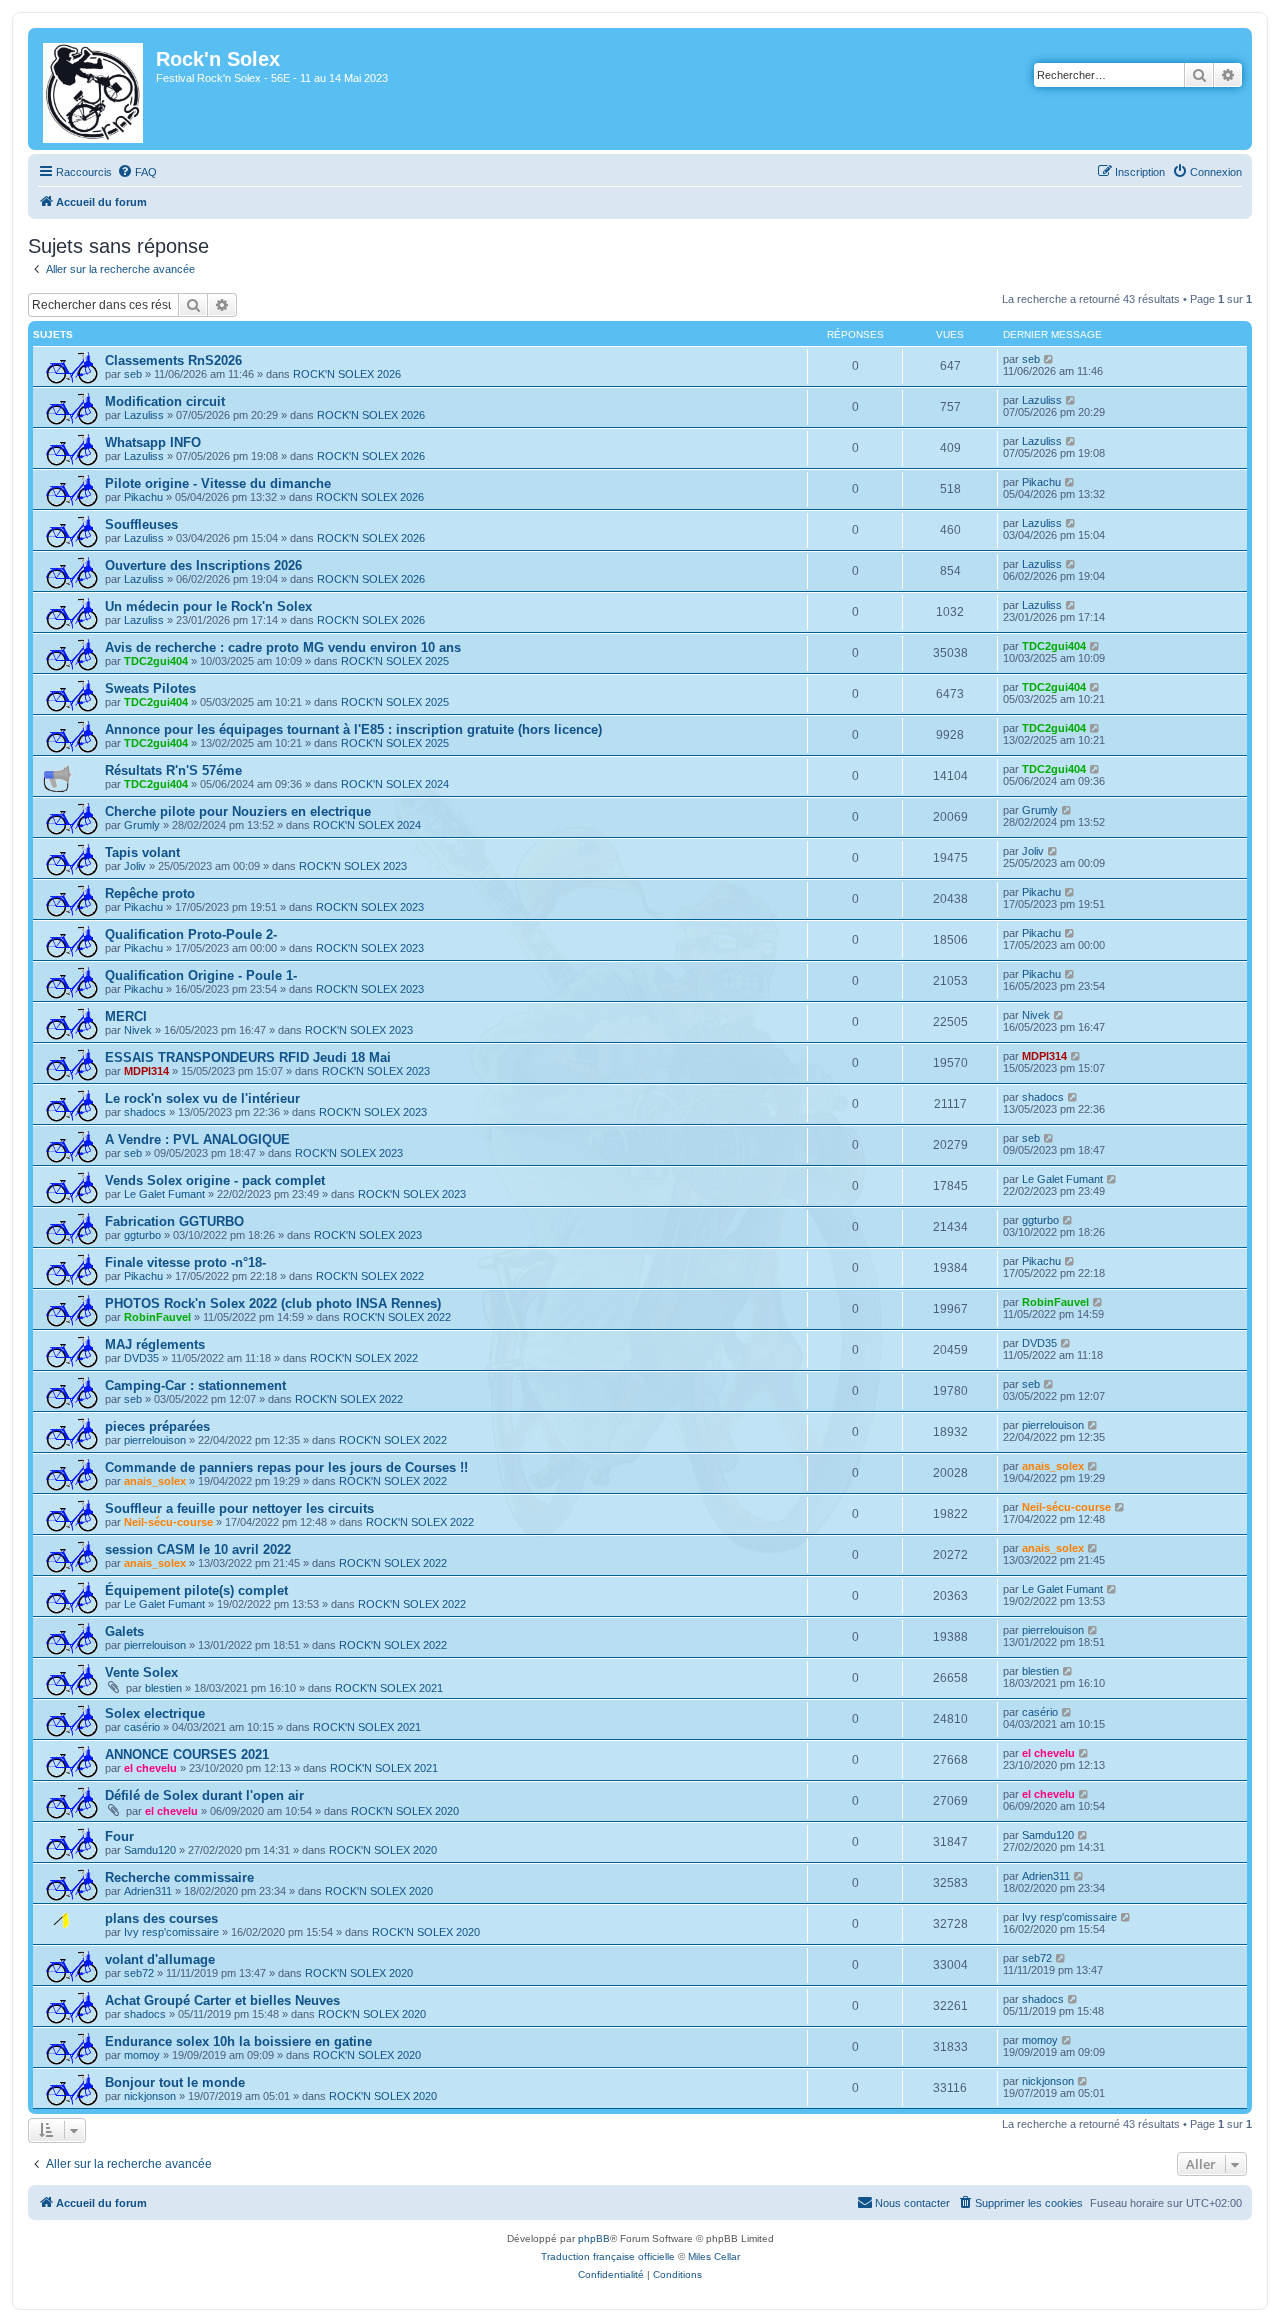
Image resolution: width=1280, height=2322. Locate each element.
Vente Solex (141, 1672)
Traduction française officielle (608, 2256)
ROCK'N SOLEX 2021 (389, 1688)
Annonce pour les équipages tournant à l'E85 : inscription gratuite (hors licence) (353, 729)
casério (142, 1727)
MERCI (126, 1016)
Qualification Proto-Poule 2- (191, 934)
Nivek (138, 1030)
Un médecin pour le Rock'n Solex (208, 606)
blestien (163, 1688)
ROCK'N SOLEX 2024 (395, 784)
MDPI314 (146, 1071)
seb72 (139, 1973)
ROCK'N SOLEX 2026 (347, 374)
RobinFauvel (157, 1317)
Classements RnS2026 (173, 360)
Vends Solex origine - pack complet (215, 1180)
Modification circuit (165, 401)
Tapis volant (142, 852)
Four (119, 1836)
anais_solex (155, 1481)
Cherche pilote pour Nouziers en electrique (238, 811)
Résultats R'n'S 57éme (173, 770)
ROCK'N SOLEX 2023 (353, 866)
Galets (124, 1631)
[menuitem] (137, 172)
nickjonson (150, 2096)
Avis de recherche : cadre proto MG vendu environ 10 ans (283, 647)
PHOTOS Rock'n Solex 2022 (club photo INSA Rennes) (273, 1303)
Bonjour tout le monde (175, 2082)
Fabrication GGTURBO (174, 1221)
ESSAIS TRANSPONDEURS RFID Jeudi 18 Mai (248, 1057)
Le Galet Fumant (164, 1194)
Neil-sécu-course (168, 1522)
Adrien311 (148, 1891)
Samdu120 (150, 1850)
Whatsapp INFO (153, 442)
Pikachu (143, 497)
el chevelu (150, 1768)
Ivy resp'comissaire (171, 1932)
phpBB (594, 2238)
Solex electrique (155, 1713)
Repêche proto (150, 893)
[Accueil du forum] (94, 89)
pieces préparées (157, 1426)
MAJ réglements (155, 1344)
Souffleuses (141, 524)
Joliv (135, 866)
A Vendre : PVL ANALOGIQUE (197, 1139)
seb (133, 374)
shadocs (145, 1112)
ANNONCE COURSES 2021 (187, 1754)
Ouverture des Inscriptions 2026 (203, 565)
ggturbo (142, 1235)
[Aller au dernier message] (1049, 359)
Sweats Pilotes (150, 688)
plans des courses (161, 1918)
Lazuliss (144, 415)
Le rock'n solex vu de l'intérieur (202, 1098)
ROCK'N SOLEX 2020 (405, 1811)
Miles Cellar (714, 2256)
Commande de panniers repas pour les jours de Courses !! (286, 1467)
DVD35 (141, 1358)
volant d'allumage (160, 1959)
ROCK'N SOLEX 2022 (370, 1276)
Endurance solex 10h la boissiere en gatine (238, 2041)
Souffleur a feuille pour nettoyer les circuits (239, 1508)
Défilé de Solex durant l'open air (204, 1795)
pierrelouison (155, 1440)
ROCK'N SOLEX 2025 (395, 661)
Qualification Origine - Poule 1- (201, 975)
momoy (142, 2055)
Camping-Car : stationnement (195, 1385)
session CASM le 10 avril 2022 (198, 1549)
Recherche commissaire (179, 1877)
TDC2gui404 (156, 661)
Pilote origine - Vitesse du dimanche (218, 483)
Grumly (142, 825)
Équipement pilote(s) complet (196, 1590)
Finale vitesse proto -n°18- (185, 1262)
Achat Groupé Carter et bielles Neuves (222, 2000)
